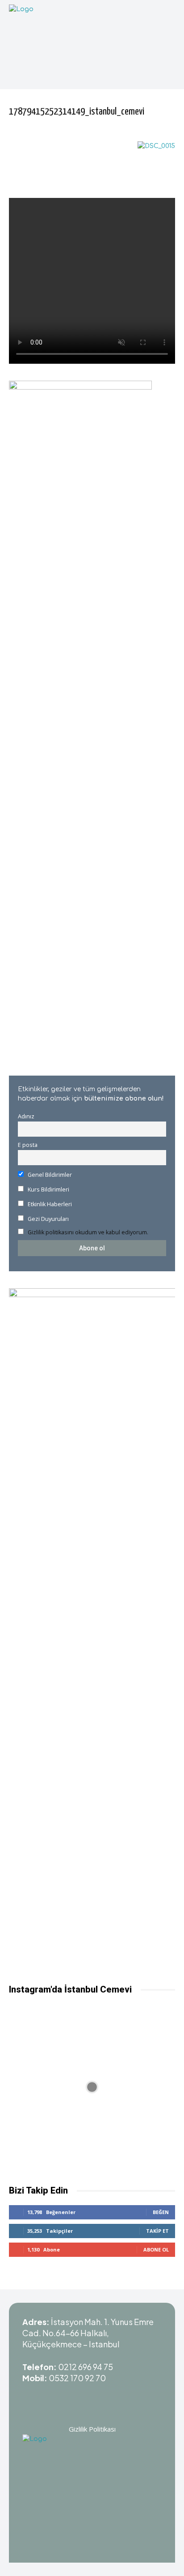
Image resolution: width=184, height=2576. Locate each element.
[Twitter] (103, 2395)
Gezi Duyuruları (48, 1219)
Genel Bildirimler (49, 1175)
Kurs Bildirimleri (48, 1189)
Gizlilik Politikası (92, 2429)
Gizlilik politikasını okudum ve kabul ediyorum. (88, 1232)
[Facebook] (125, 2395)
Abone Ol (156, 2249)
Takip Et (157, 2231)
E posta (28, 1145)
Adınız (26, 1116)
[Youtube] (59, 2395)
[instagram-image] (92, 2087)
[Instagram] (81, 2395)
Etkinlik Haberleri (49, 1204)
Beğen (161, 2212)
